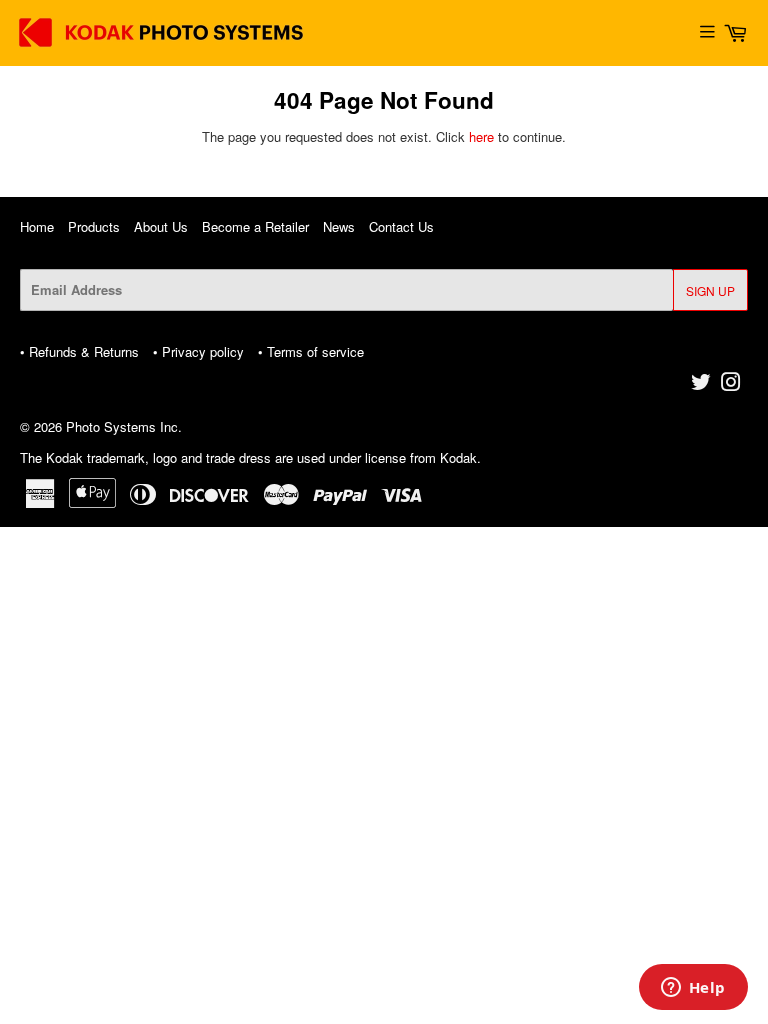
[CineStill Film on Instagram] (731, 384)
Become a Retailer (255, 226)
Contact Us (401, 226)
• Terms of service (311, 351)
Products (94, 226)
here (481, 136)
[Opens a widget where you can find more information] (693, 989)
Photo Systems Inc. (124, 426)
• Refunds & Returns (79, 351)
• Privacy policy (198, 351)
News (339, 226)
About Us (161, 226)
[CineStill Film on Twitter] (701, 384)
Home (37, 226)
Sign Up (710, 290)
